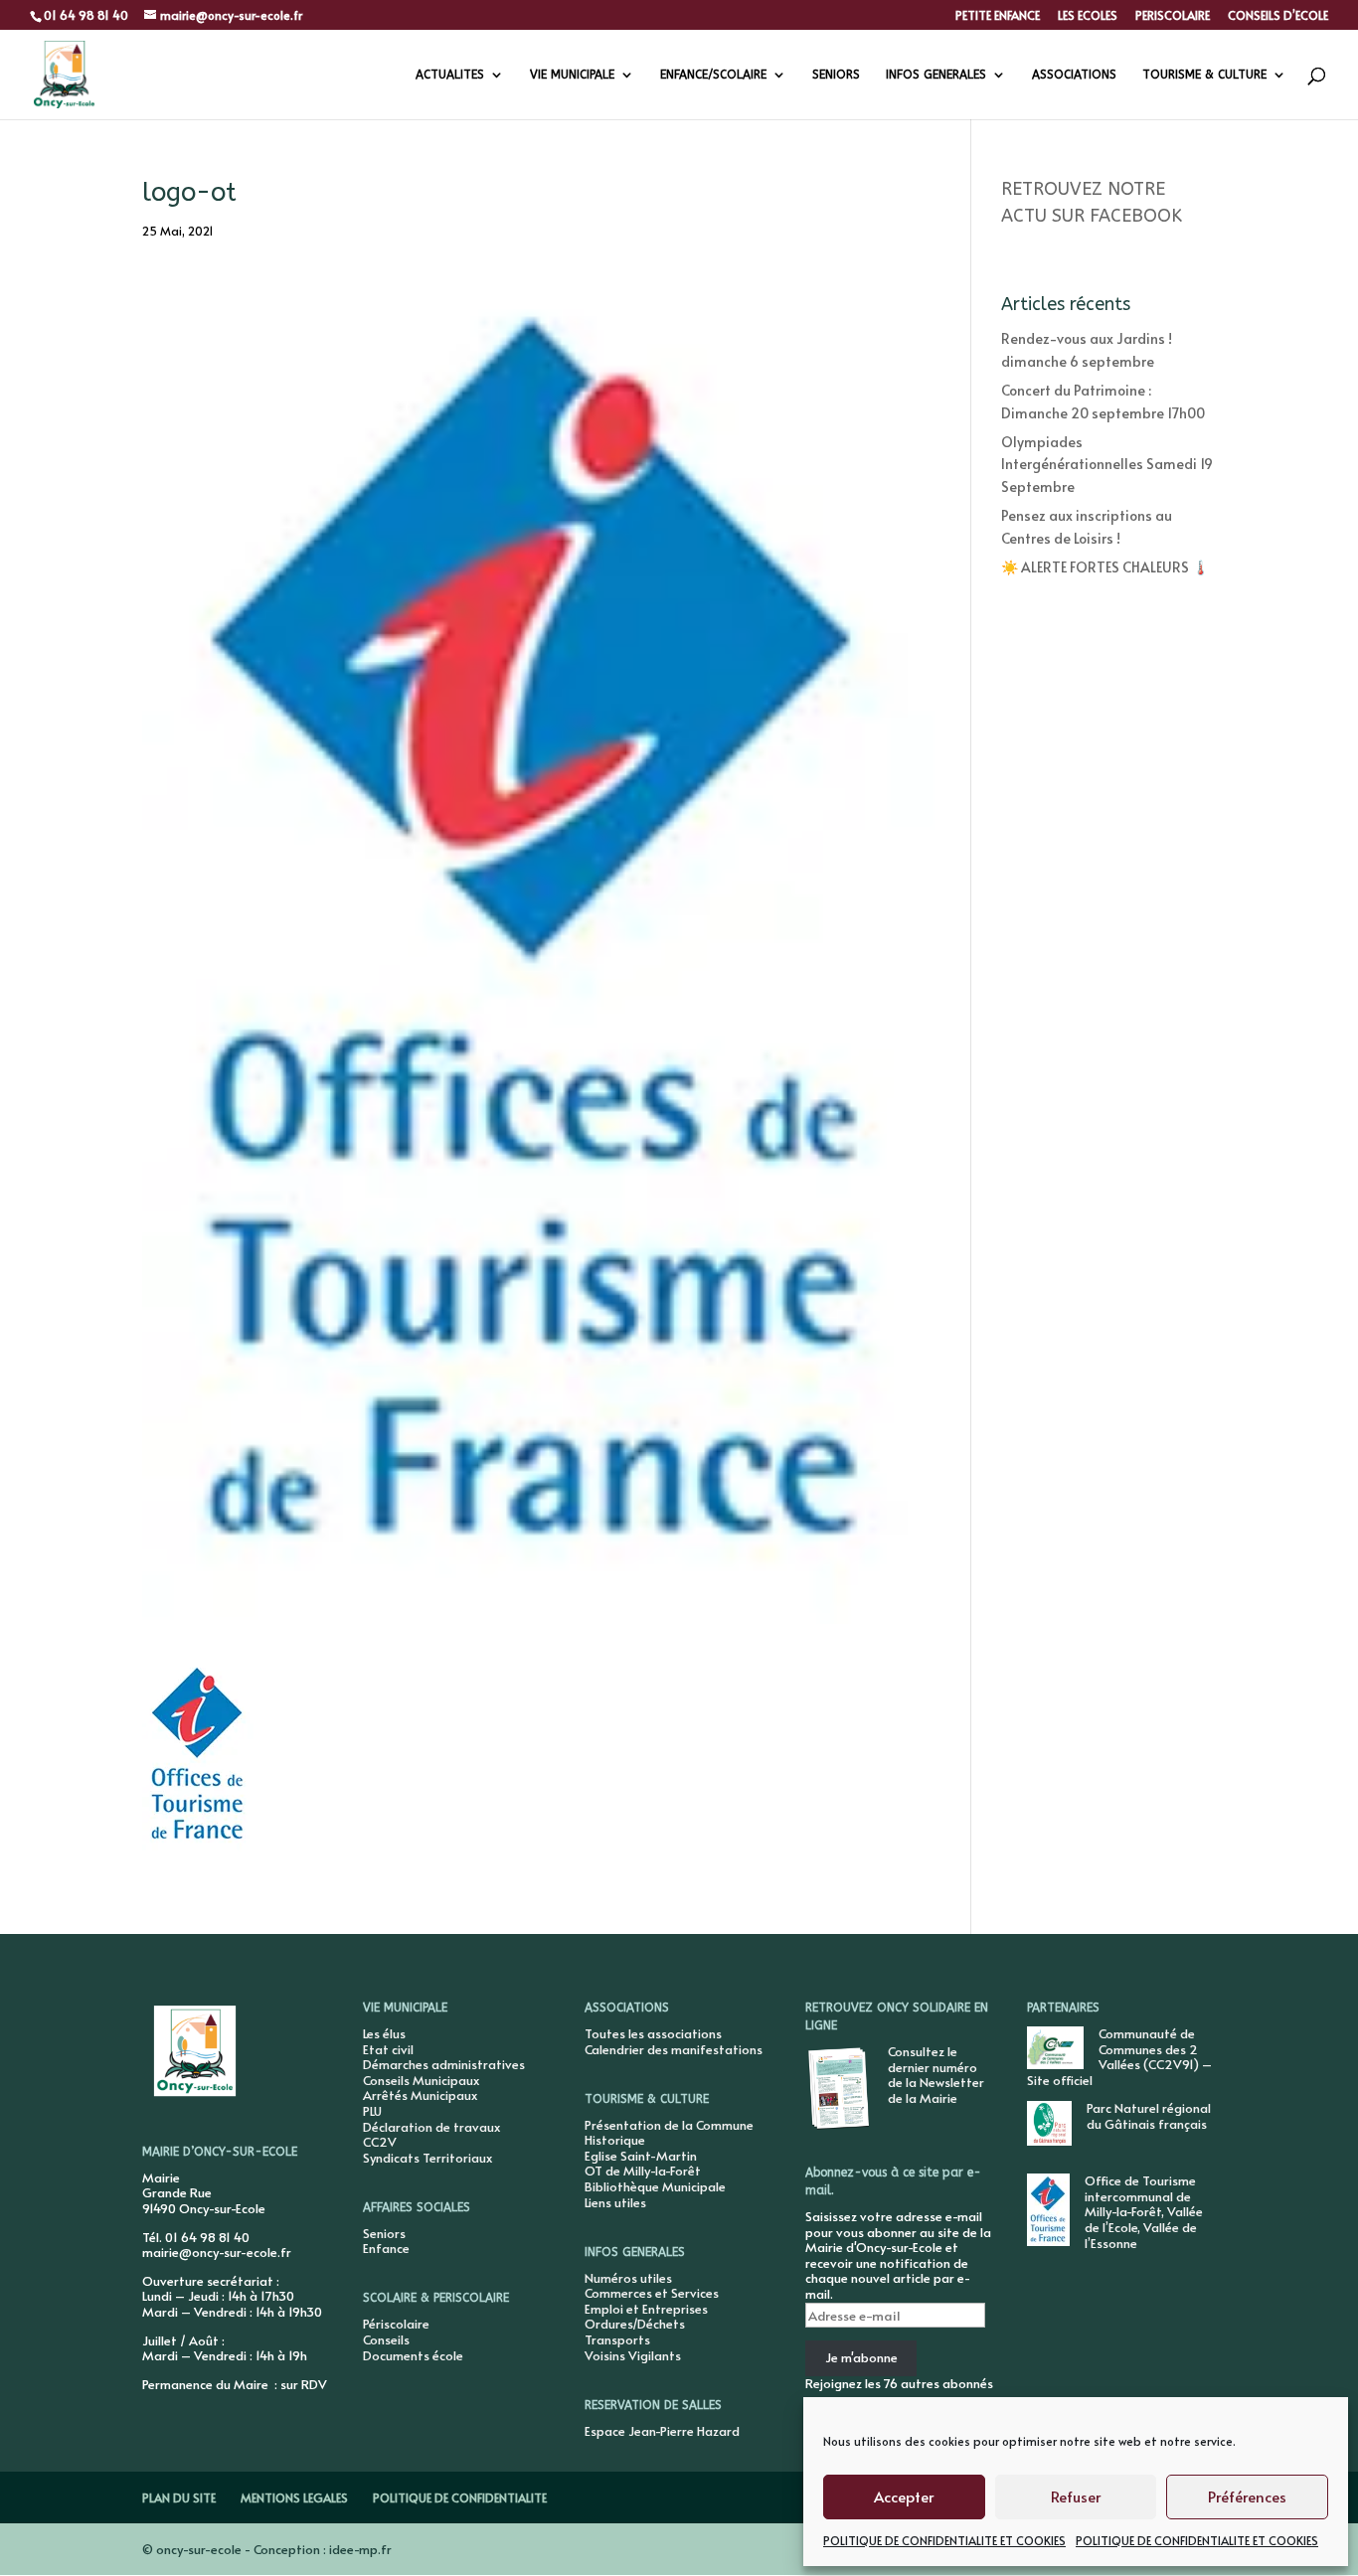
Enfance (386, 2248)
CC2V (380, 2142)
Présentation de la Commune (669, 2125)
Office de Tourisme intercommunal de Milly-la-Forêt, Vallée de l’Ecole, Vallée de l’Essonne (1144, 2211)
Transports (617, 2339)
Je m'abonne (861, 2357)
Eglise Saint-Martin (641, 2156)
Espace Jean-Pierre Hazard (662, 2431)
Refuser (1076, 2496)
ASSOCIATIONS (1074, 75)
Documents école (413, 2355)
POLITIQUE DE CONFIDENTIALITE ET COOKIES (944, 2540)
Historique (615, 2140)
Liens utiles (615, 2202)
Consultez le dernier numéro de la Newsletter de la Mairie (936, 2075)
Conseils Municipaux (421, 2080)
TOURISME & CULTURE (1204, 75)
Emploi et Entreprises (646, 2309)
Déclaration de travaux (431, 2127)
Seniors (384, 2233)
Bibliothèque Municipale (655, 2186)
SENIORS (836, 75)
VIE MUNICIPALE (572, 75)
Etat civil (388, 2049)
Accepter (904, 2496)
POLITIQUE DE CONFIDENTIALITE (460, 2497)
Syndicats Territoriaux (427, 2158)
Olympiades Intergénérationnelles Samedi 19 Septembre (1107, 464)
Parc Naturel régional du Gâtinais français (1149, 2116)
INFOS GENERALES (936, 75)
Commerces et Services (652, 2293)
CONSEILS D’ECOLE (1278, 16)
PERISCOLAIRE (1173, 16)
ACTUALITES (450, 75)
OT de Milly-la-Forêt (643, 2171)
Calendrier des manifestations (674, 2049)
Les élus (384, 2033)
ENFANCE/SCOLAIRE (713, 75)
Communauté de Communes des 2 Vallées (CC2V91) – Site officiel (1119, 2057)
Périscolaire (396, 2324)
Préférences (1247, 2496)
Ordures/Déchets (635, 2324)
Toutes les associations (653, 2033)
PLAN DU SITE (179, 2497)
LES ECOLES (1088, 16)
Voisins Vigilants (633, 2355)
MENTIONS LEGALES (294, 2497)
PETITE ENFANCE (998, 16)
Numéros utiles (628, 2278)
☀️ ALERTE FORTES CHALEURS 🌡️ (1105, 567)
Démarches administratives (444, 2064)
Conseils (386, 2339)
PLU (372, 2111)
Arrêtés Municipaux (420, 2095)
